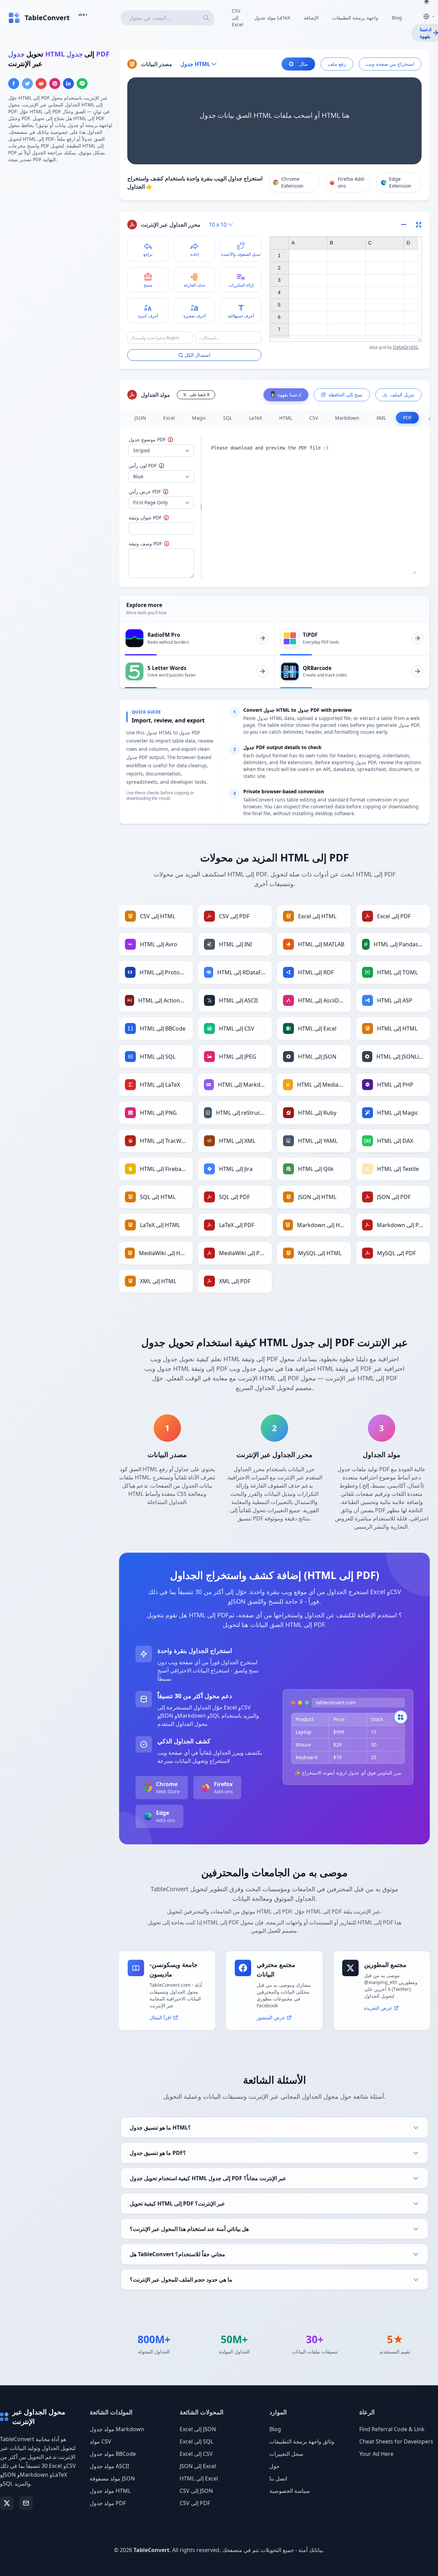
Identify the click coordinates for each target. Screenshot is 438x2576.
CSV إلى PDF (195, 2503)
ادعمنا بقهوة (289, 395)
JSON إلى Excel (198, 2466)
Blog (397, 18)
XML (381, 418)
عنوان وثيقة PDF (158, 517)
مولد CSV (100, 2441)
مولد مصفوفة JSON (112, 2478)
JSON (140, 418)
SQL (228, 418)
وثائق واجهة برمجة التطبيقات (302, 2441)
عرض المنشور (271, 2017)
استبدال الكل (197, 355)
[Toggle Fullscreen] (419, 225)
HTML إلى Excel (199, 2478)
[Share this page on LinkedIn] (68, 84)
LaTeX (256, 418)
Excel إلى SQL (196, 2441)
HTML (286, 418)
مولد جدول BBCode (113, 2454)
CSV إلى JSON (196, 2491)
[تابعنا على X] (7, 2503)
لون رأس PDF (159, 465)
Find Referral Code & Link (392, 2429)
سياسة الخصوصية (289, 2491)
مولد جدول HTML (110, 2491)
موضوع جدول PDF (161, 439)
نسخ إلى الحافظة (346, 395)
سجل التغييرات (286, 2454)
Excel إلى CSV (196, 2454)
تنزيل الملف (402, 395)
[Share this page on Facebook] (14, 84)
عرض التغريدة (378, 2008)
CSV (314, 418)
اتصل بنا (278, 2478)
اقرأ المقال (160, 2017)
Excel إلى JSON (198, 2429)
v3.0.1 (83, 15)
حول (274, 2466)
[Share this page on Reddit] (41, 84)
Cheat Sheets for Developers (396, 2441)
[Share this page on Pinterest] (55, 84)
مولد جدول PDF (108, 2503)
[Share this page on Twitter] (27, 84)
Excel (169, 418)
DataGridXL (406, 347)
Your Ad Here (376, 2454)
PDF (407, 418)
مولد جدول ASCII (109, 2466)
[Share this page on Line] (82, 84)
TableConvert (151, 2550)
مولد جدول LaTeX (272, 18)
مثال (304, 64)
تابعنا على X (199, 395)
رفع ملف (337, 64)
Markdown (347, 418)
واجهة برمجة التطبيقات (355, 18)
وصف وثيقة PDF (160, 544)
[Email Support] (26, 2503)
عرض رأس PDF (161, 491)
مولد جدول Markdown (117, 2429)
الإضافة (311, 18)
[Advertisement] (60, 217)
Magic (199, 418)
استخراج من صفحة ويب (390, 64)
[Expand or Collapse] (406, 225)
